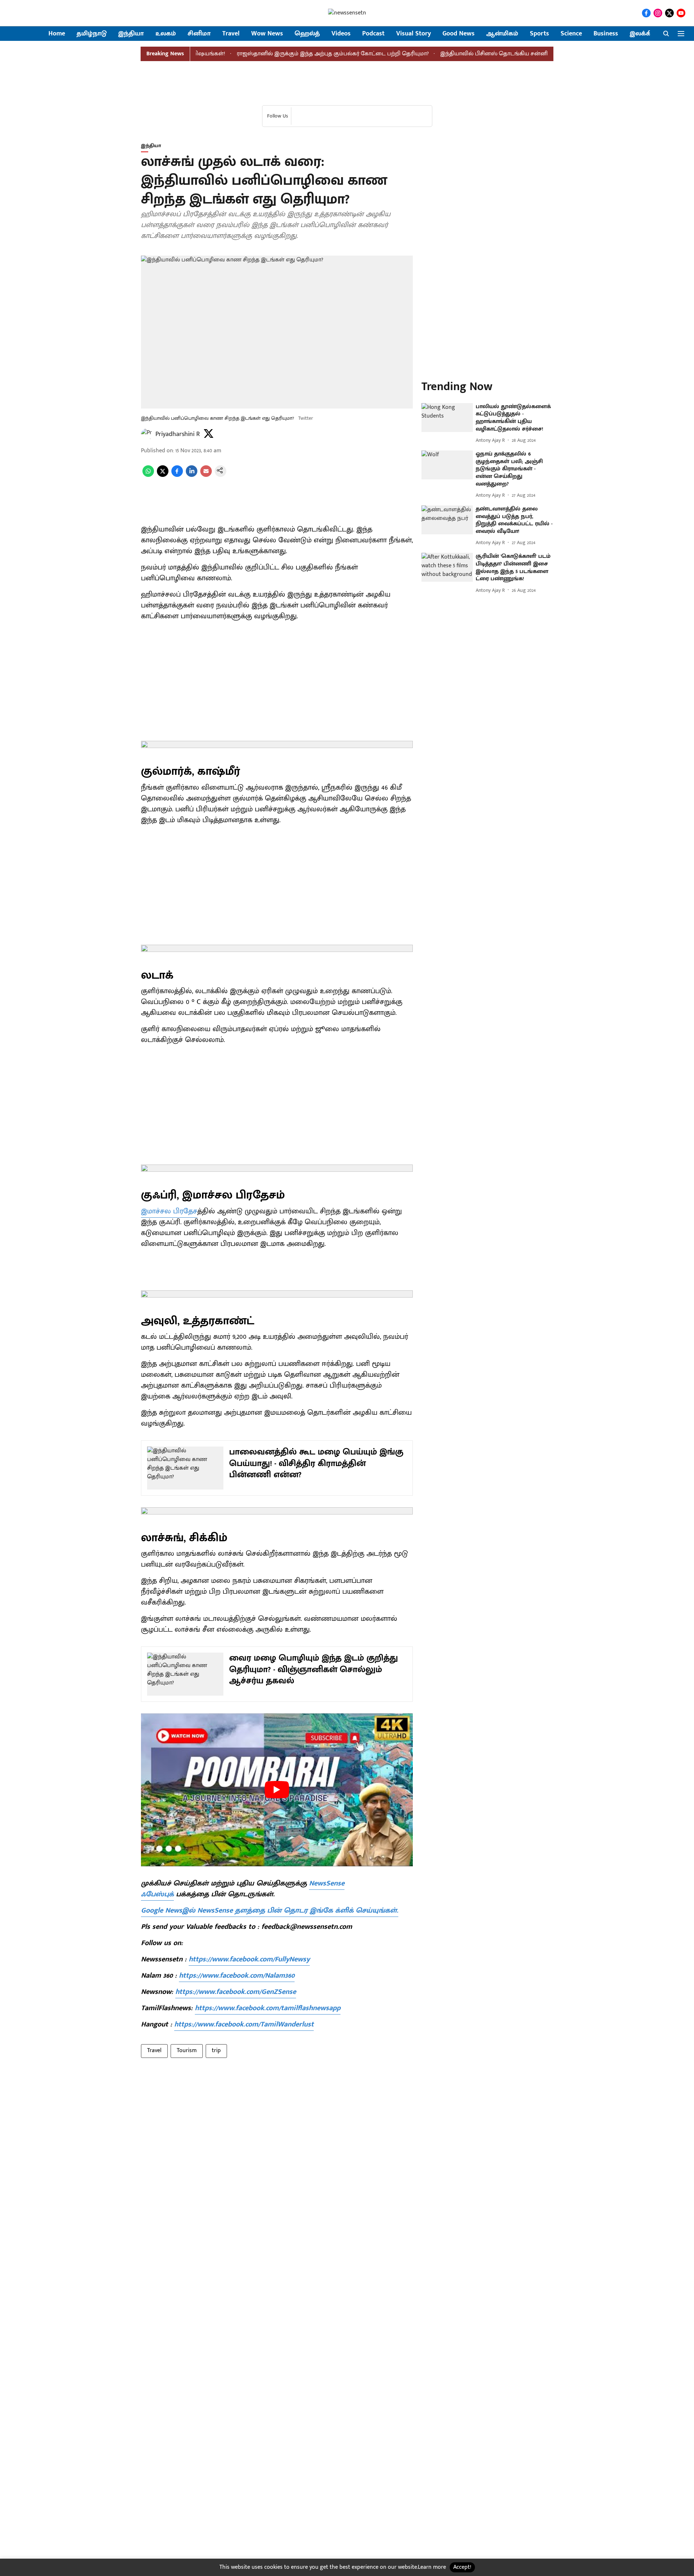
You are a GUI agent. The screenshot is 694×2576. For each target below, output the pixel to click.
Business (606, 34)
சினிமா (199, 34)
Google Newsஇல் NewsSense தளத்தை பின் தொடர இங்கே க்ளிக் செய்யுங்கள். (270, 1910)
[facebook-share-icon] (177, 475)
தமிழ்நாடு (92, 34)
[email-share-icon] (206, 475)
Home (57, 34)
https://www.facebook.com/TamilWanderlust (244, 2024)
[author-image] (147, 434)
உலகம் (166, 34)
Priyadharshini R (178, 434)
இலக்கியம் (646, 34)
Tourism (187, 2050)
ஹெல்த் (307, 34)
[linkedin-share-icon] (192, 475)
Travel (231, 34)
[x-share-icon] (163, 475)
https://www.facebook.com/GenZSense (236, 1992)
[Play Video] (277, 1790)
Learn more (432, 2567)
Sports (539, 34)
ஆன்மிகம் (502, 34)
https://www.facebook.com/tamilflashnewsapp (268, 2008)
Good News (459, 34)
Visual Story (414, 34)
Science (571, 34)
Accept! (462, 2567)
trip (216, 2050)
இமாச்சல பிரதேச (169, 1211)
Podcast (373, 34)
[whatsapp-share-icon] (148, 475)
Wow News (267, 34)
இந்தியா (131, 34)
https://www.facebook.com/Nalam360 (237, 1975)
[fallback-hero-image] (447, 418)
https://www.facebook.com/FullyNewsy (249, 1959)
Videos (341, 34)
